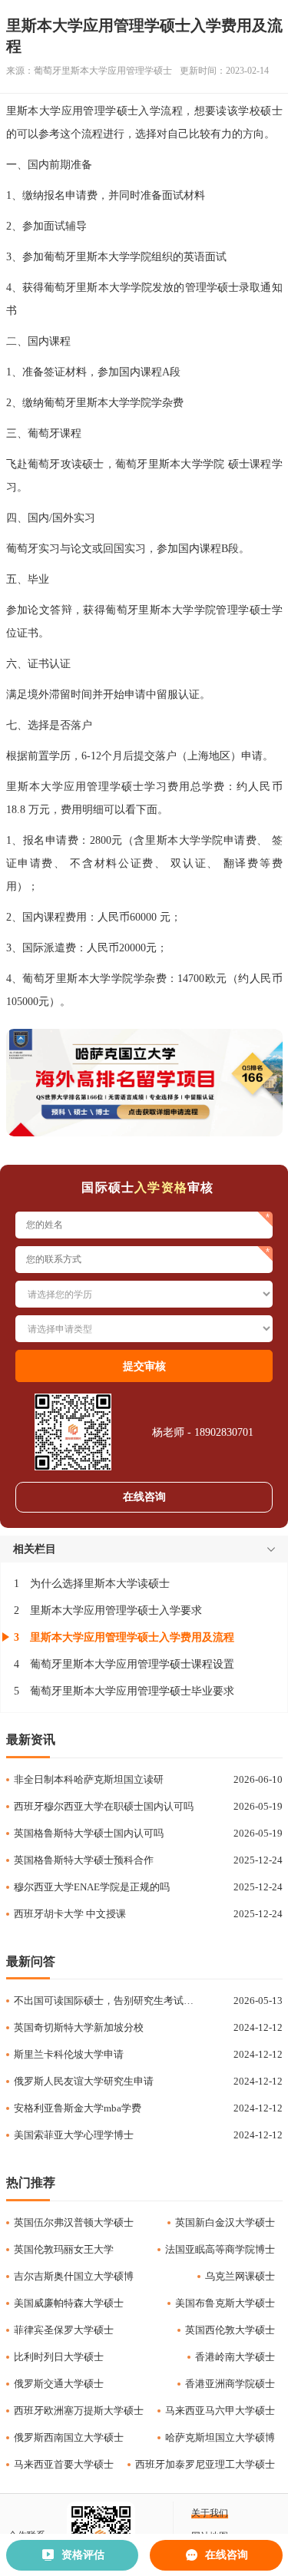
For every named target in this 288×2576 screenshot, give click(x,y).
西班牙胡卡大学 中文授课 (70, 1914)
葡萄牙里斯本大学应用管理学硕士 (103, 71)
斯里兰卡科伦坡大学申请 (69, 2054)
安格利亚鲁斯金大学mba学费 (78, 2108)
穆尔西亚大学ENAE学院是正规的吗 (92, 1887)
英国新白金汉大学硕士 (225, 2222)
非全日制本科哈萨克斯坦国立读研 (89, 1779)
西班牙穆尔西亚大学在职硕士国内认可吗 (104, 1806)
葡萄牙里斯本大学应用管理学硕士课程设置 (132, 1664)
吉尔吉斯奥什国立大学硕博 (74, 2276)
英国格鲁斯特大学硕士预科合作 (84, 1860)
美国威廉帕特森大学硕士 (69, 2303)
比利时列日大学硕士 (59, 2357)
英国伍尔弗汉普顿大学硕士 (74, 2222)
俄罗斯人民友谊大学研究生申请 (84, 2081)
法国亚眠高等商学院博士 (220, 2249)
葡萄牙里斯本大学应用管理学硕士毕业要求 (132, 1691)
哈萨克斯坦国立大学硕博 (220, 2437)
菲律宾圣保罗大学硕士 (64, 2330)
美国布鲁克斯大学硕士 (225, 2303)
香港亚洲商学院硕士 (230, 2384)
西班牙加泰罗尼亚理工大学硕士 (205, 2464)
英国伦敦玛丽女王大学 (64, 2249)
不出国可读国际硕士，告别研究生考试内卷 (107, 2001)
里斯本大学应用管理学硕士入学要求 (116, 1610)
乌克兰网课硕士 (240, 2276)
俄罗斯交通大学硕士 (59, 2384)
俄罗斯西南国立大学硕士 (69, 2437)
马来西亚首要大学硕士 (64, 2464)
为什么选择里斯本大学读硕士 (100, 1584)
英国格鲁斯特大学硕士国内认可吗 (89, 1833)
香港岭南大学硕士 (235, 2357)
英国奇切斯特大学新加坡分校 (79, 2027)
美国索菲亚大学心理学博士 (74, 2135)
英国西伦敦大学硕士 (230, 2330)
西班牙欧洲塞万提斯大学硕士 (79, 2411)
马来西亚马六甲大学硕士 (220, 2411)
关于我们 (210, 2513)
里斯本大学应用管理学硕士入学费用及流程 (132, 1637)
